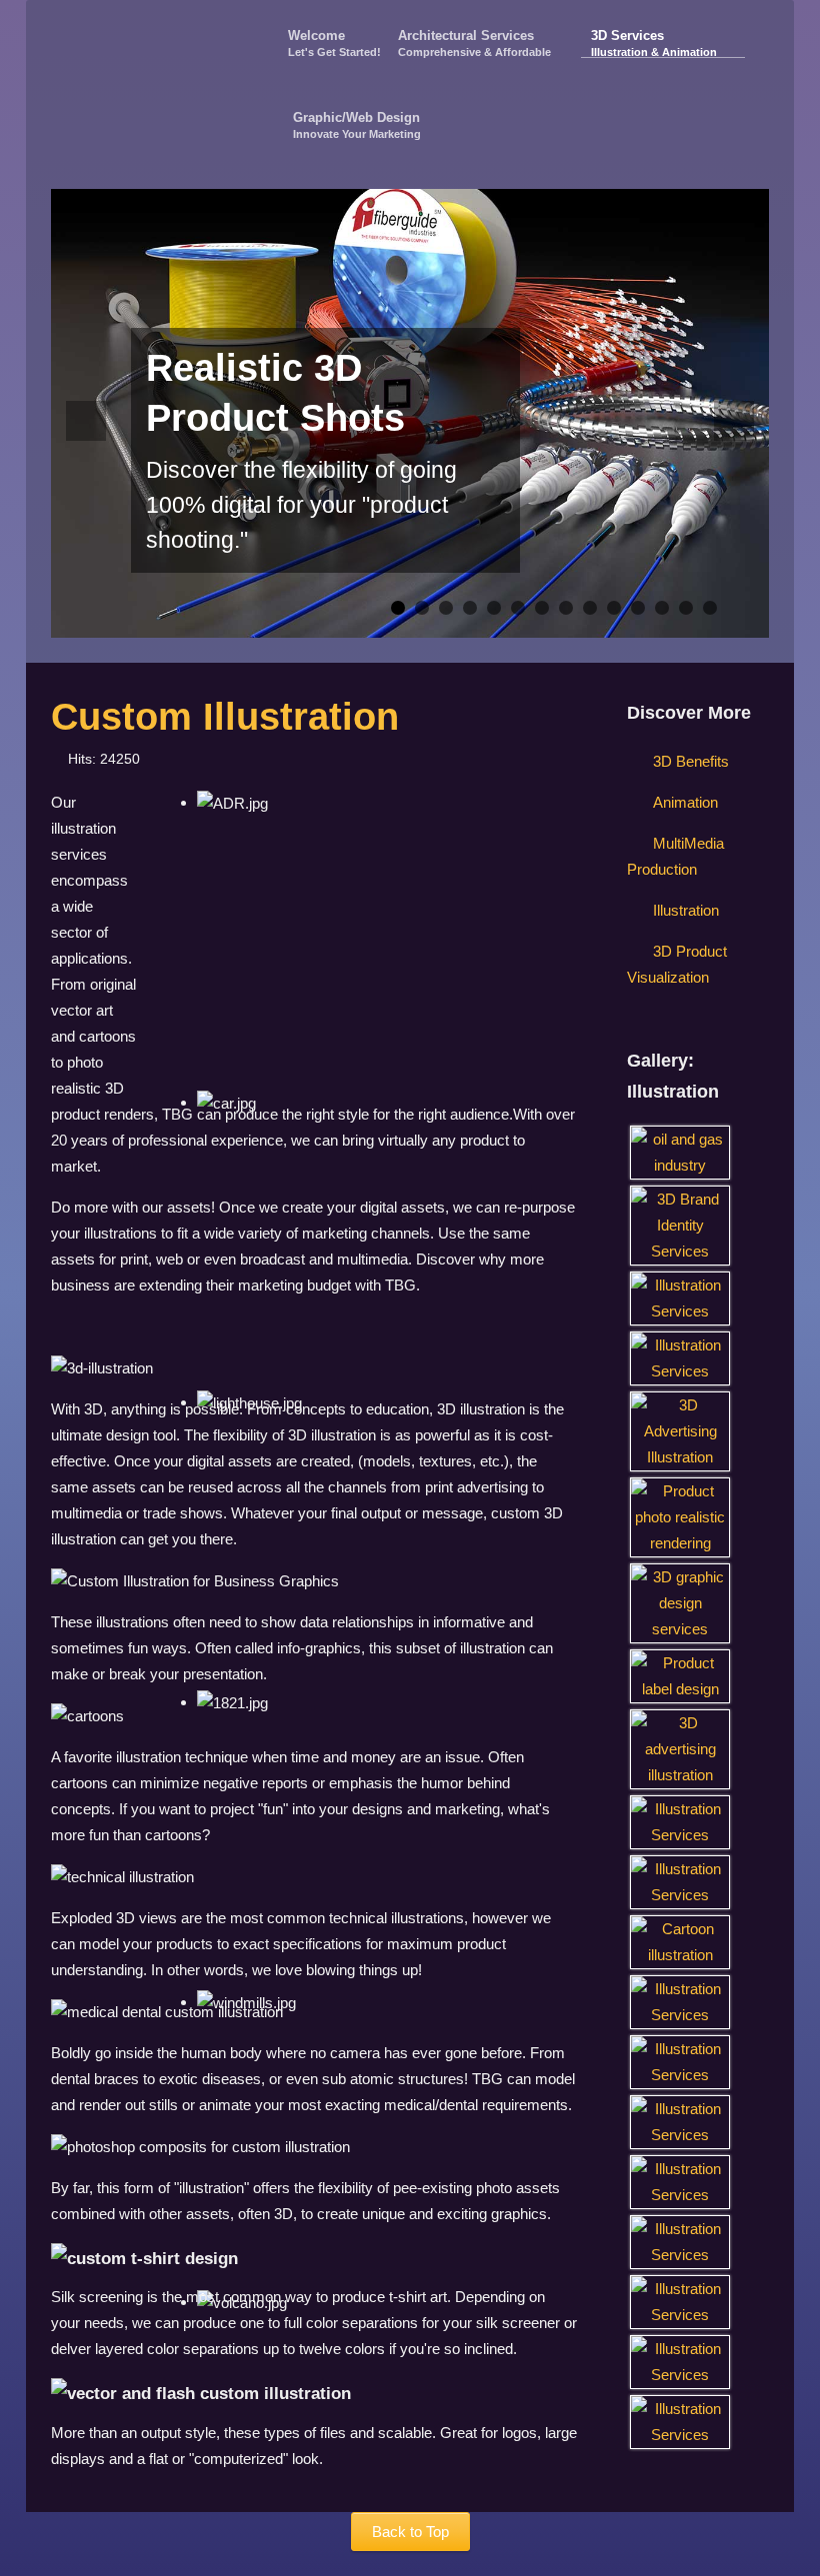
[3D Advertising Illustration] (680, 1430)
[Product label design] (680, 1675)
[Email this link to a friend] (571, 759)
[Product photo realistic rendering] (680, 1516)
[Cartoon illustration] (680, 1941)
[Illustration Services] (680, 1297)
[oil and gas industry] (680, 1151)
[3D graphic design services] (680, 1602)
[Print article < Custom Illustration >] (547, 759)
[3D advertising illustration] (680, 1748)
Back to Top (410, 2532)
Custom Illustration (225, 717)
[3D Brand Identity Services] (680, 1224)
